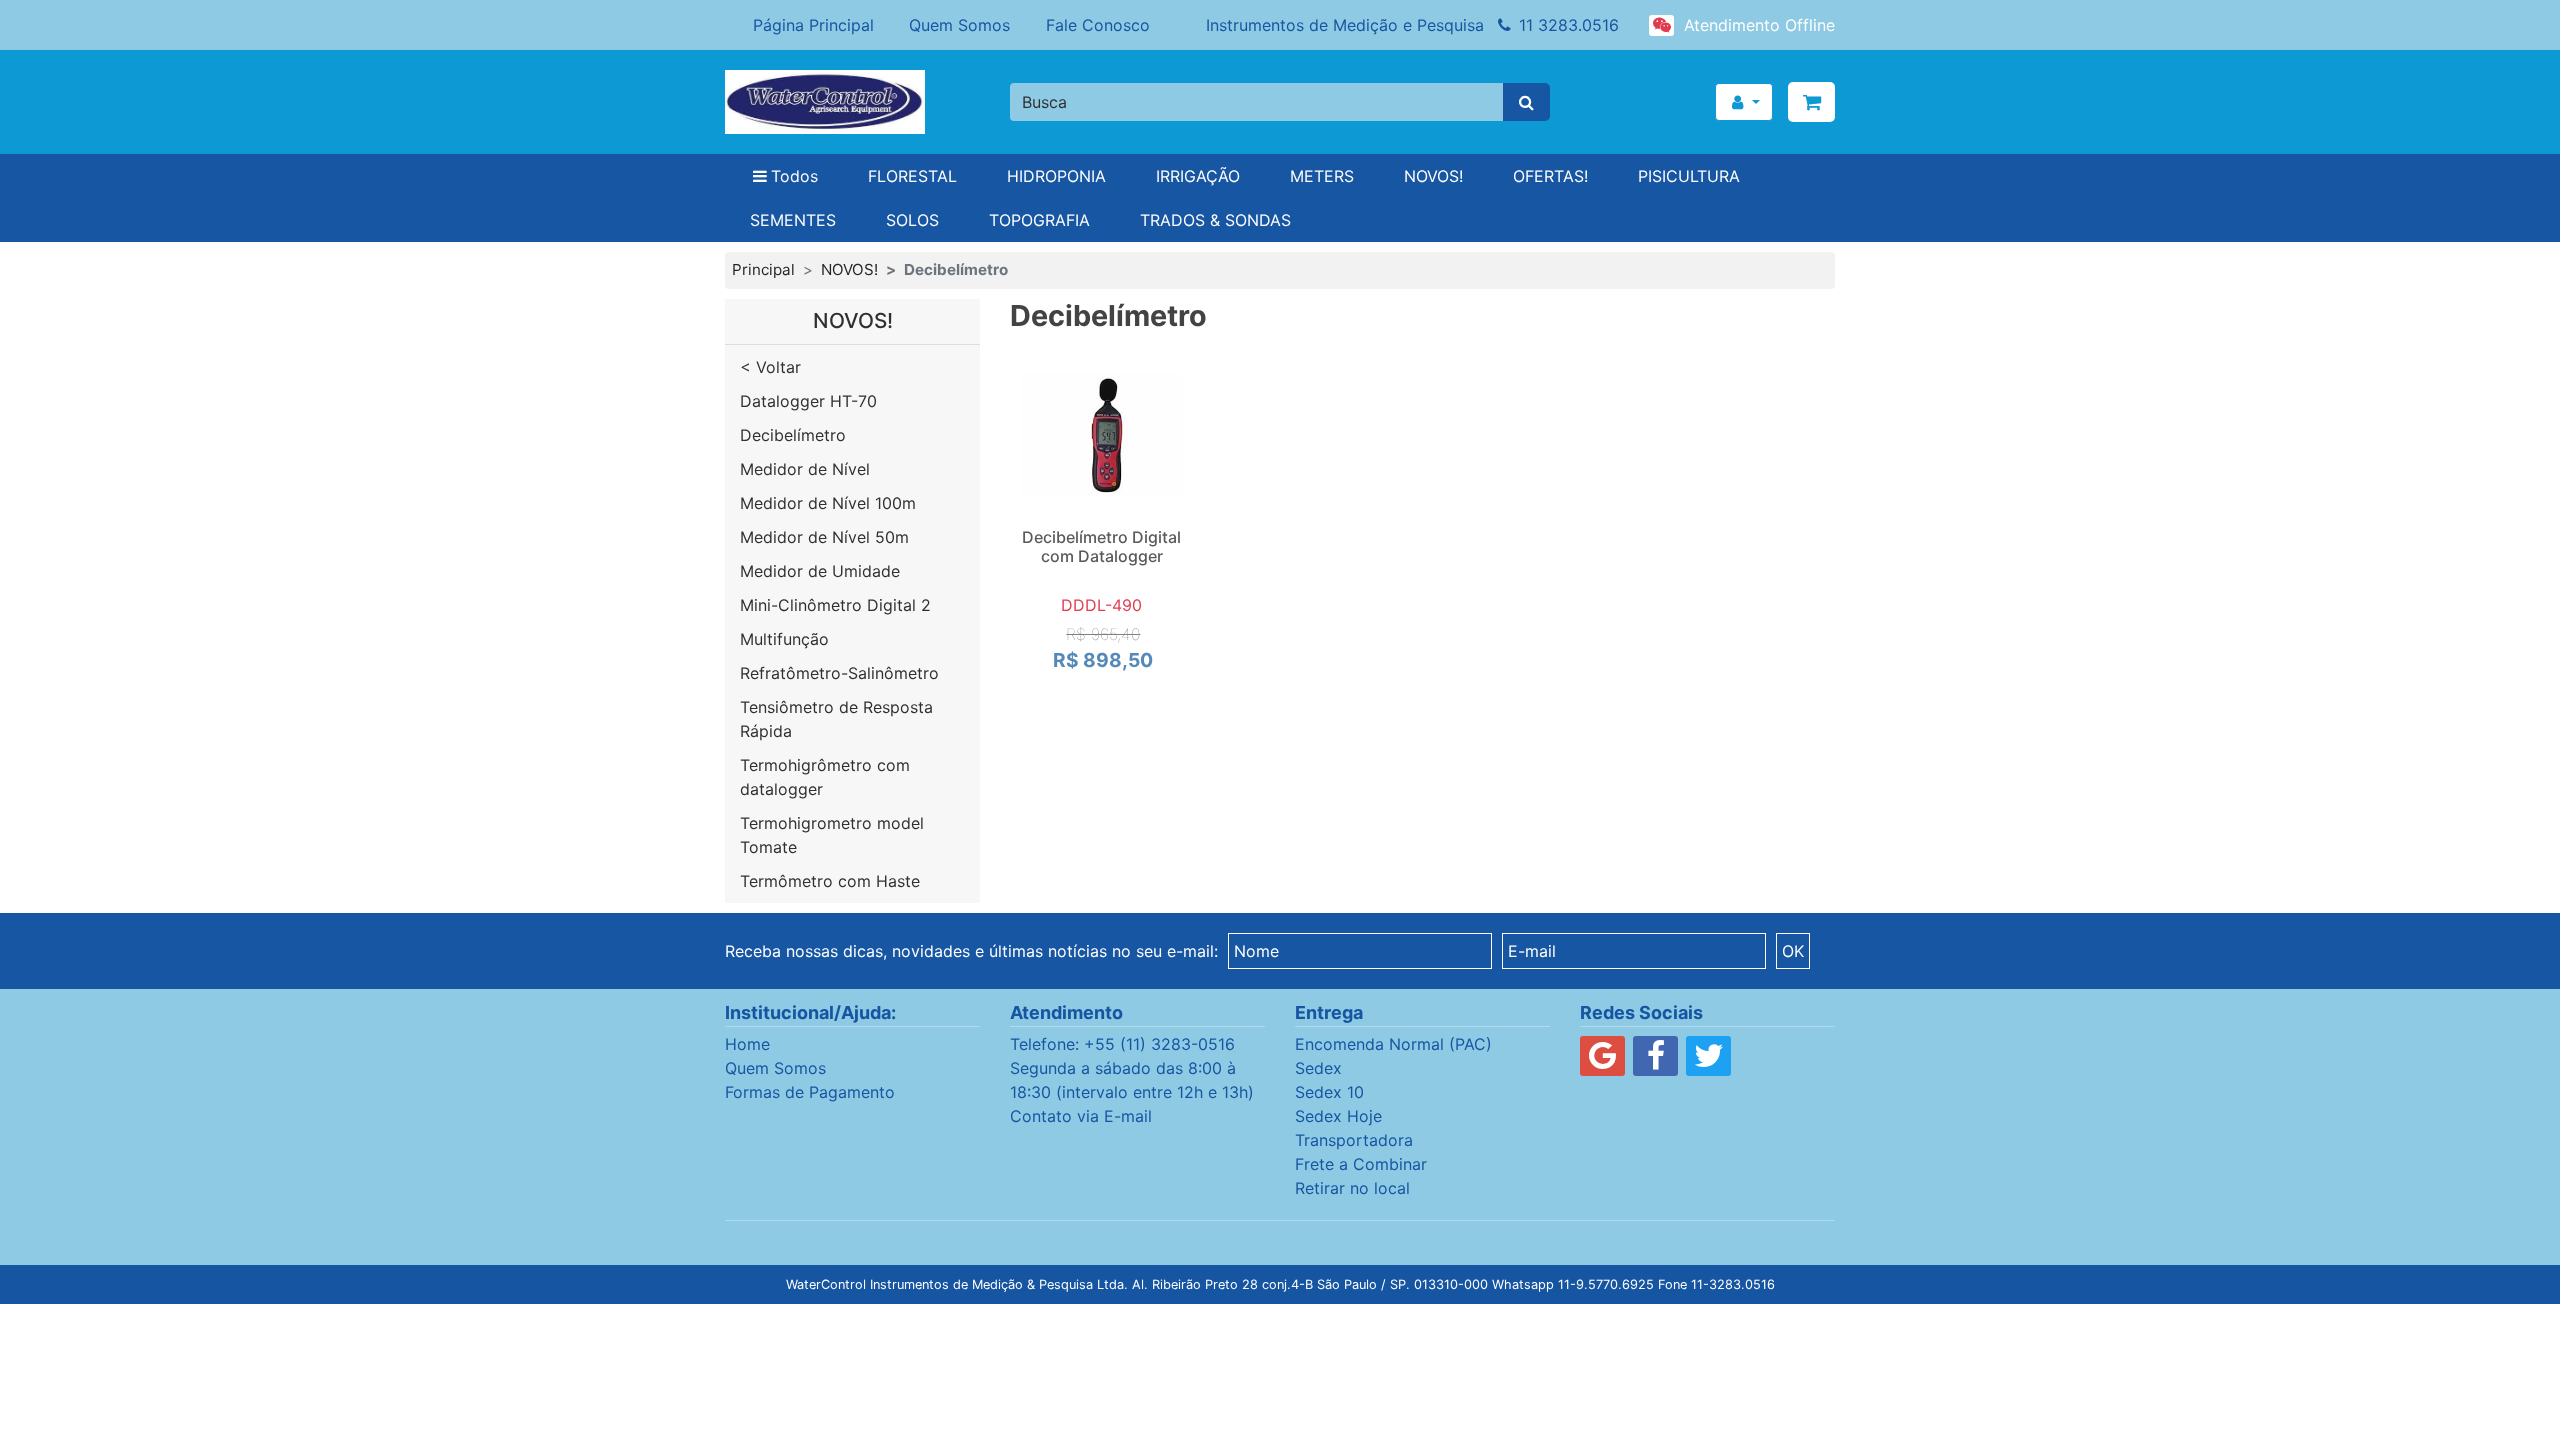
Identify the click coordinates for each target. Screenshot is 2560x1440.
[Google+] (1602, 1061)
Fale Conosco (1098, 25)
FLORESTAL (912, 176)
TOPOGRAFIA (1039, 220)
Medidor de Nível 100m (828, 503)
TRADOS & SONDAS (1215, 220)
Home (747, 1044)
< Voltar (770, 367)
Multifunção (784, 639)
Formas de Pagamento (810, 1092)
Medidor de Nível (805, 469)
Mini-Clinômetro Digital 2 (835, 605)
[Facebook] (1655, 1061)
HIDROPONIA (1056, 176)
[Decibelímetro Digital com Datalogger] (1102, 436)
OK (1793, 951)
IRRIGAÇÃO (1198, 176)
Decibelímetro (793, 435)
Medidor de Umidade (820, 571)
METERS (1322, 176)
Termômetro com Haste (830, 881)
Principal (763, 269)
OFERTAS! (1550, 176)
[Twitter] (1708, 1061)
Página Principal (813, 25)
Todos (794, 176)
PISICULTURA (1689, 176)
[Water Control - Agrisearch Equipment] (852, 102)
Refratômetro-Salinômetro (839, 673)
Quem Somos (959, 25)
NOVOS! (1433, 176)
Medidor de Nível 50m (824, 537)
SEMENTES (793, 220)
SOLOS (912, 220)
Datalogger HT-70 (808, 401)
